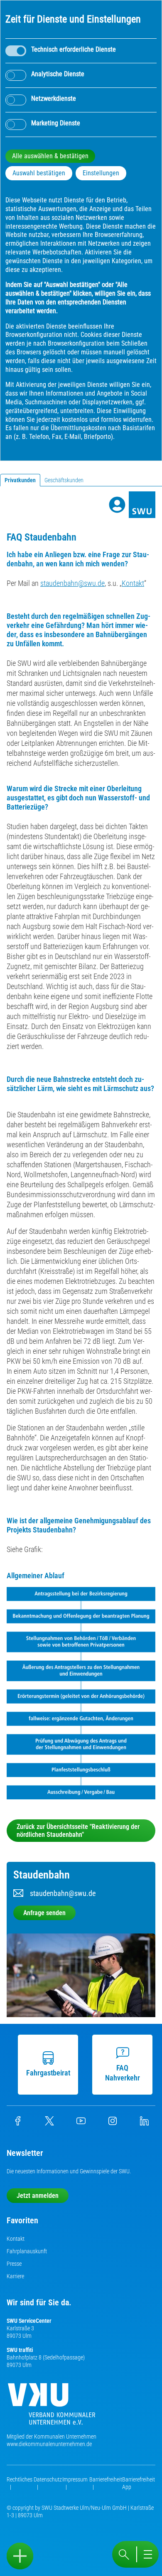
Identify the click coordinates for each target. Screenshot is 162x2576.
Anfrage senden (44, 1913)
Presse (14, 2264)
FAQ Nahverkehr (123, 2073)
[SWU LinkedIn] (144, 2123)
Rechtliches (20, 2479)
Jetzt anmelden (38, 2196)
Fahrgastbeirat (48, 2073)
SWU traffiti (20, 2350)
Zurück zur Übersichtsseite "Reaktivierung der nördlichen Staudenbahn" (78, 1831)
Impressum (75, 2479)
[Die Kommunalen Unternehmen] (52, 2407)
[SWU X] (49, 2123)
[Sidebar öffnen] (20, 2556)
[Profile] (117, 505)
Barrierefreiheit (106, 2479)
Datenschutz (48, 2479)
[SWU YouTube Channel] (81, 2123)
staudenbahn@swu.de (72, 583)
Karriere (15, 2276)
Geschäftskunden (64, 480)
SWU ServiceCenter (29, 2321)
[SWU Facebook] (18, 2123)
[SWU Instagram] (113, 2123)
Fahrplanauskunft (27, 2251)
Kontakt (133, 583)
